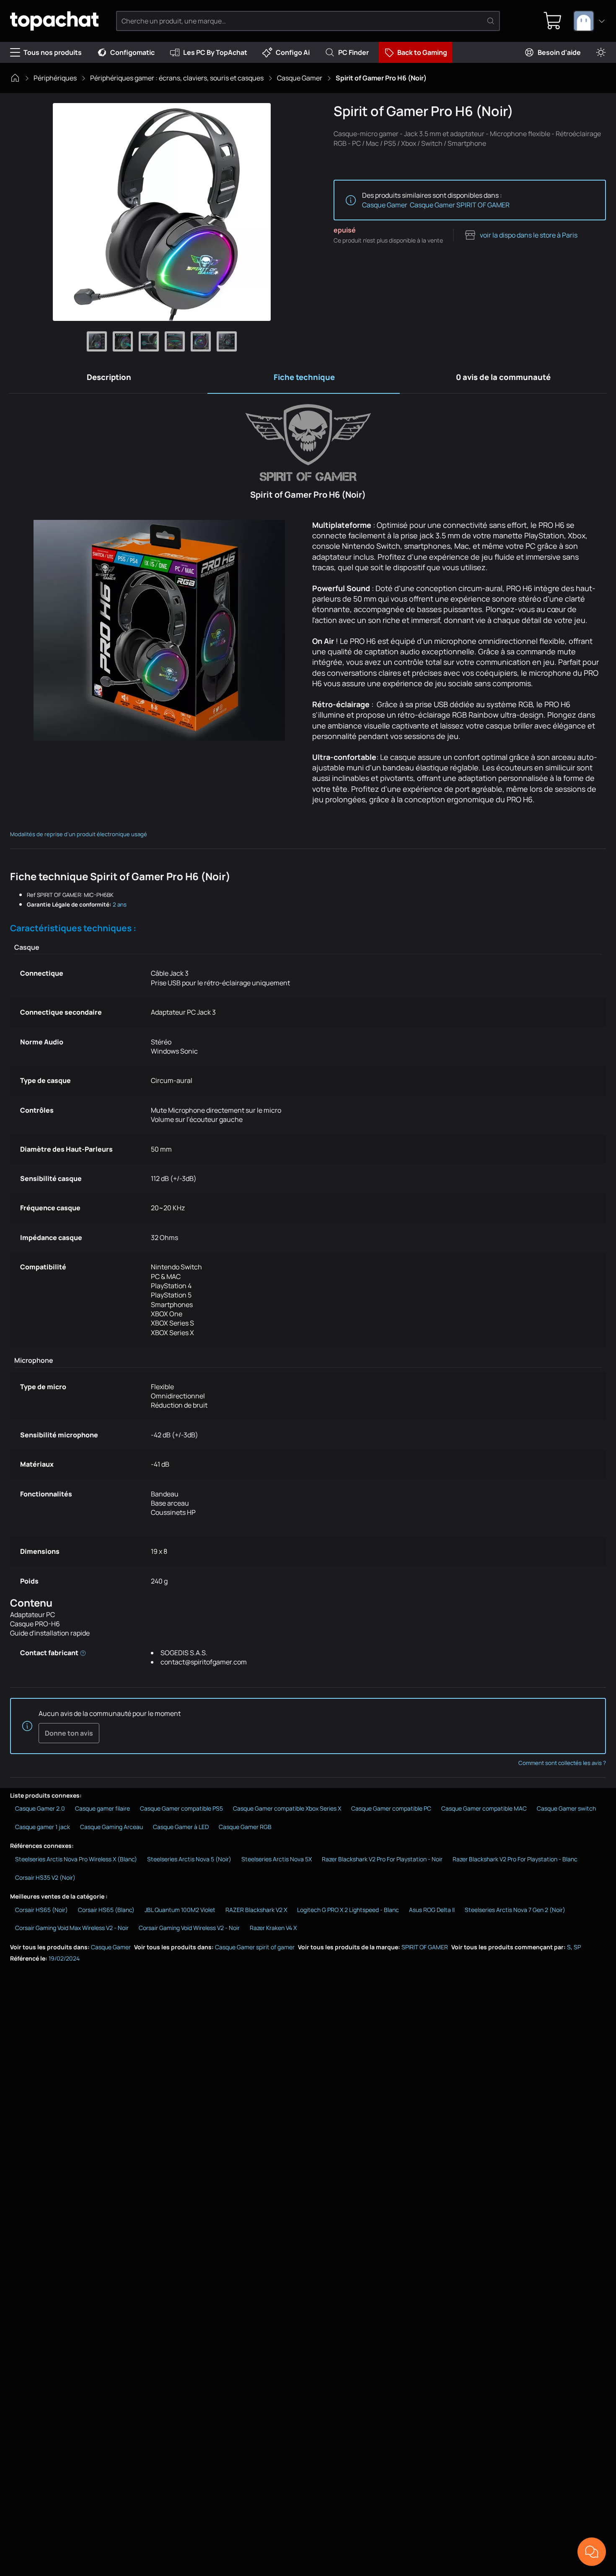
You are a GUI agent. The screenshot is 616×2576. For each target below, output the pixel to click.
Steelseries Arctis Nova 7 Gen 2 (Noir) (515, 1910)
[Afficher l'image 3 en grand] (149, 341)
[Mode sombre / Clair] (601, 53)
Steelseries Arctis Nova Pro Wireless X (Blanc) (76, 1859)
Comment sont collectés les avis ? (562, 1763)
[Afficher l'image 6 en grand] (227, 341)
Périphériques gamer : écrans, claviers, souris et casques (177, 78)
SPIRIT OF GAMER (425, 1947)
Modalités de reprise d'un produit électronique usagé (79, 834)
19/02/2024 (64, 1958)
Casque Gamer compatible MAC (484, 1808)
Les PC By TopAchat (215, 52)
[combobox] (590, 21)
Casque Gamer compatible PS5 (181, 1808)
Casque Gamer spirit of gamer (255, 1947)
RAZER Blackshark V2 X (256, 1910)
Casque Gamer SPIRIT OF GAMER (460, 205)
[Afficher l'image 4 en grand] (175, 341)
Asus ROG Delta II (432, 1910)
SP (577, 1947)
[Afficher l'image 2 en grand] (123, 341)
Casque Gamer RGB (245, 1827)
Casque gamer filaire (102, 1808)
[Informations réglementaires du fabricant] (83, 1653)
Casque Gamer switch (566, 1808)
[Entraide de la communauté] (592, 2552)
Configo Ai (293, 52)
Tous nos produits (53, 52)
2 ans (120, 904)
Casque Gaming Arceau (111, 1827)
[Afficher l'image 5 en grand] (201, 341)
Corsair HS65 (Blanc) (106, 1910)
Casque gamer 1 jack (43, 1827)
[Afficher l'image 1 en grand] (97, 341)
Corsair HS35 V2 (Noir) (45, 1877)
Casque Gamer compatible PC (391, 1808)
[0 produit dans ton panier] (553, 21)
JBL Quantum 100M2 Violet (180, 1910)
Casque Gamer (300, 78)
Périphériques (55, 78)
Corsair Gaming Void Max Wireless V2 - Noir (72, 1928)
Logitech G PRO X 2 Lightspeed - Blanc (348, 1910)
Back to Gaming (422, 52)
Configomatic (132, 52)
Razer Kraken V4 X (273, 1928)
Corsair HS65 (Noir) (41, 1910)
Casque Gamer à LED (181, 1827)
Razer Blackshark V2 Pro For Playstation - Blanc (515, 1859)
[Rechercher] (491, 21)
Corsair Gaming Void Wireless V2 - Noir (189, 1928)
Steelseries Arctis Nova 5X (277, 1859)
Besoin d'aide (559, 52)
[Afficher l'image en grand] (162, 212)
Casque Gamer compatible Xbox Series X (287, 1808)
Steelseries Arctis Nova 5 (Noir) (189, 1859)
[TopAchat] (54, 21)
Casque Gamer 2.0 (40, 1808)
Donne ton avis (69, 1733)
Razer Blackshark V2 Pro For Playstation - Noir (382, 1859)
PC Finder (353, 52)
